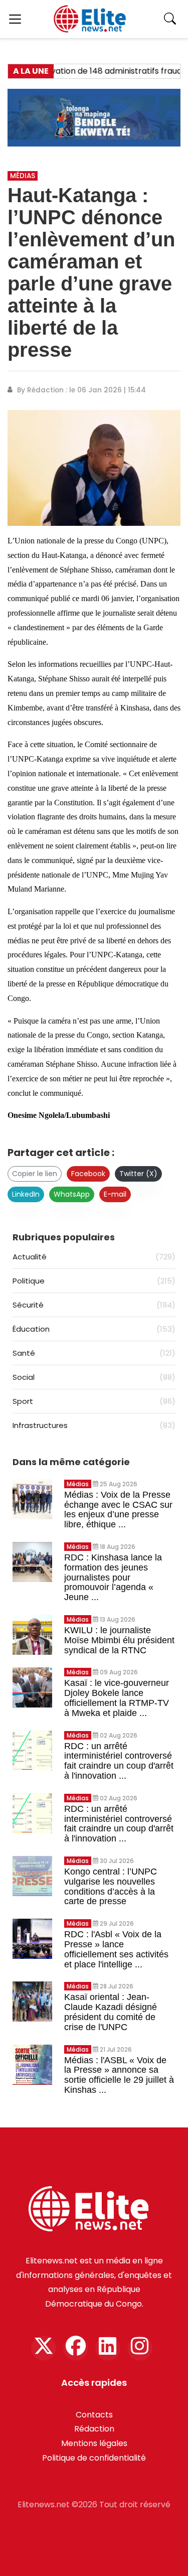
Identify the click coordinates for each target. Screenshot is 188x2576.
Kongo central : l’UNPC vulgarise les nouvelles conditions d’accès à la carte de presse (111, 1886)
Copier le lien (35, 1174)
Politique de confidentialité (94, 2458)
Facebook (88, 1174)
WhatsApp (72, 1194)
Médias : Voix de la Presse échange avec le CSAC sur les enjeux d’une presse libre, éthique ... (118, 1510)
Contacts (94, 2415)
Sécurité (94, 1305)
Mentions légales (94, 2443)
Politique (94, 1281)
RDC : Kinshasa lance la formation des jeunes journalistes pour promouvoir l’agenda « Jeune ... (113, 1577)
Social (94, 1377)
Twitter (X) (138, 1174)
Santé (94, 1353)
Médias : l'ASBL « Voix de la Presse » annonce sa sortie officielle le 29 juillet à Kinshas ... (119, 2075)
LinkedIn (26, 1194)
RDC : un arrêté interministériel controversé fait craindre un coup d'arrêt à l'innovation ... (119, 1761)
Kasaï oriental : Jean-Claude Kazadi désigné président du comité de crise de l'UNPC (111, 2012)
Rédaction (94, 2429)
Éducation (94, 1329)
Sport (94, 1401)
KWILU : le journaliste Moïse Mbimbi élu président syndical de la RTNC (119, 1640)
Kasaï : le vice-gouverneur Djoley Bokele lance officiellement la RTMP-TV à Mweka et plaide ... (117, 1698)
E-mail (115, 1194)
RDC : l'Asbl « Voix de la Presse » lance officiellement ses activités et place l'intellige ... (116, 1949)
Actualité (94, 1257)
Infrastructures (94, 1425)
